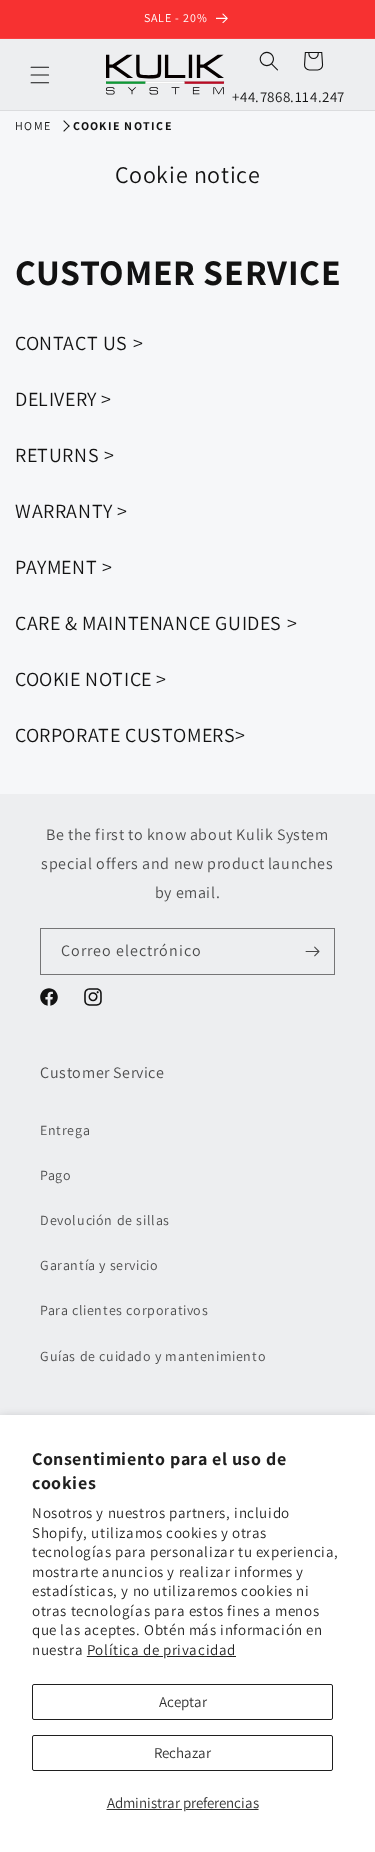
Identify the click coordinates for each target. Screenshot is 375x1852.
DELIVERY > (63, 399)
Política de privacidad (161, 1649)
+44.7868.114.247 (288, 96)
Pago (55, 1175)
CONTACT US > (79, 343)
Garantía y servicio (99, 1265)
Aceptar (183, 1701)
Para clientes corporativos (124, 1310)
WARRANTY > (71, 511)
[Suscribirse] (312, 951)
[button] (40, 75)
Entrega (65, 1130)
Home (33, 125)
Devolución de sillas (105, 1220)
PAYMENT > (63, 567)
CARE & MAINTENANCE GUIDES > (156, 623)
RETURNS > (64, 455)
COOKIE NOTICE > (91, 679)
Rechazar (182, 1752)
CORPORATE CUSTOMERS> (130, 735)
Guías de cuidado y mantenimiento (153, 1356)
